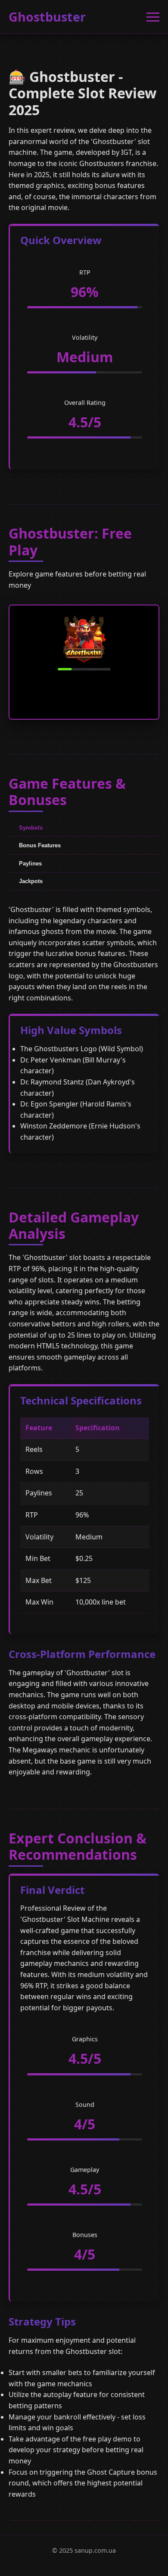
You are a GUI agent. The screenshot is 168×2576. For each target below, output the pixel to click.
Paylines (30, 863)
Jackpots (31, 881)
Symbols (31, 828)
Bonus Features (40, 845)
